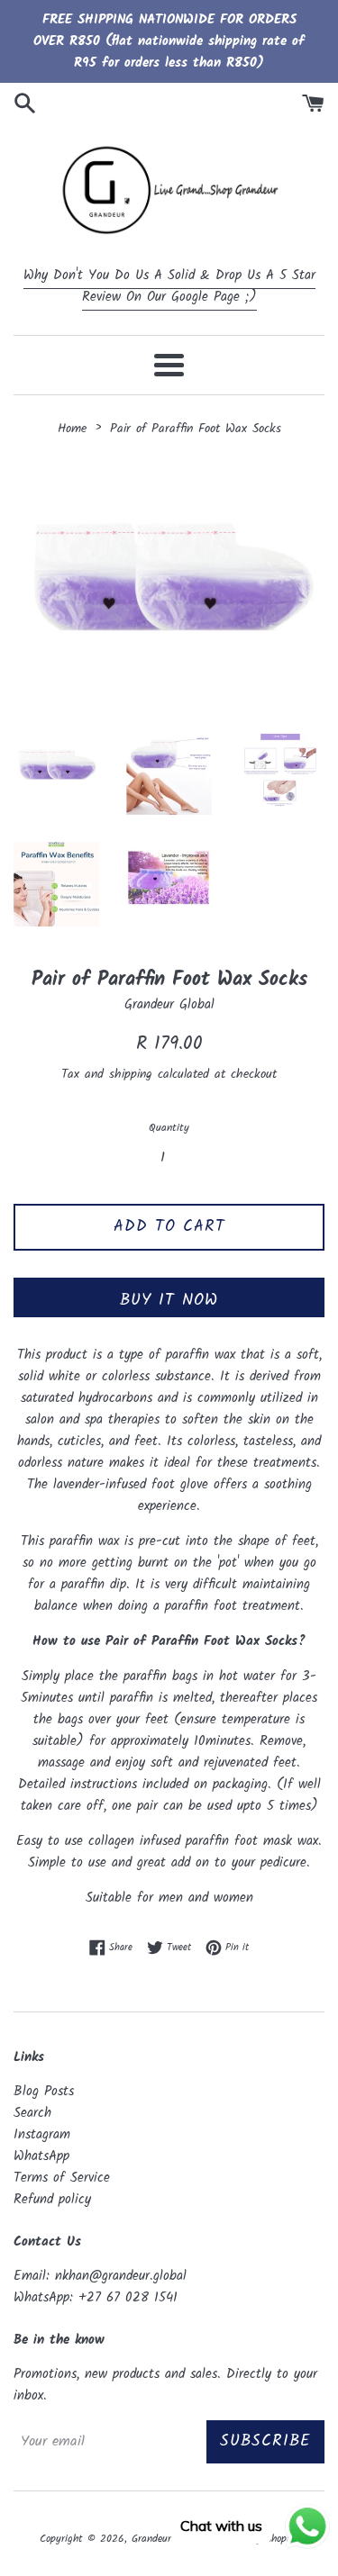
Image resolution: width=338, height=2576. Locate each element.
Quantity (169, 1128)
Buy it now (169, 1301)
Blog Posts (44, 2092)
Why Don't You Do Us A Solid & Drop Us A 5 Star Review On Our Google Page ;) (169, 286)
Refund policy (52, 2200)
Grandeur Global (167, 2539)
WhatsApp (41, 2156)
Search (32, 2113)
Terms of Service (62, 2178)
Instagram (42, 2135)
